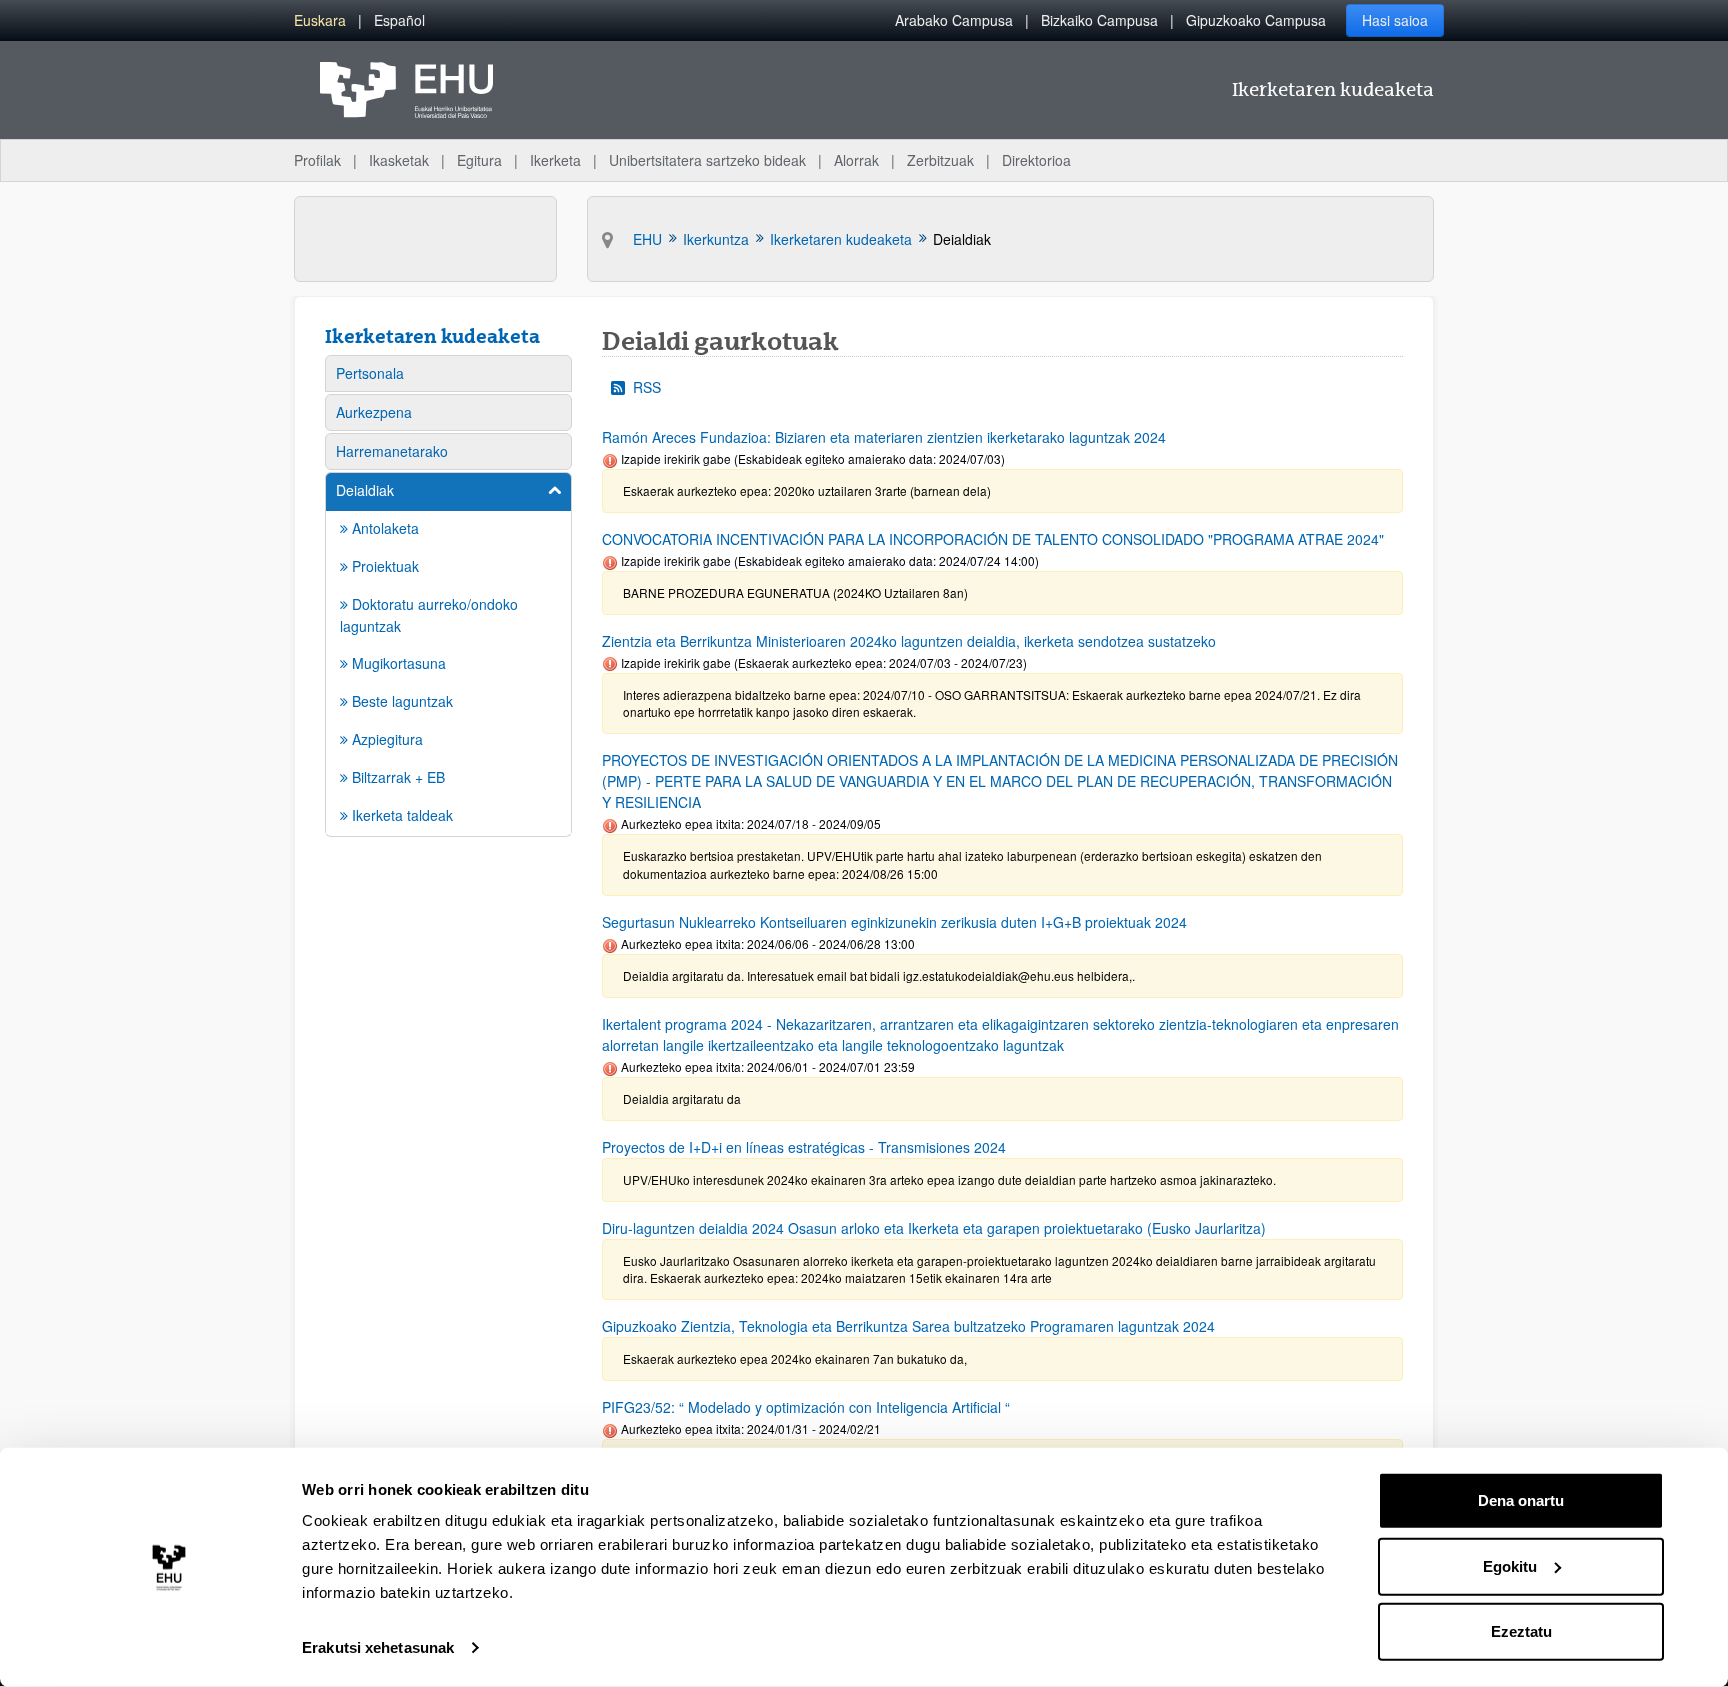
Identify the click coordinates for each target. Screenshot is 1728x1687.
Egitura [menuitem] (479, 160)
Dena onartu (1521, 1500)
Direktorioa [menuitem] (1036, 160)
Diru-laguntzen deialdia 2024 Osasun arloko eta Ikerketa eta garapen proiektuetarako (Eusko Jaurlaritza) (934, 1228)
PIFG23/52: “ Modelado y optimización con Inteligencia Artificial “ (806, 1407)
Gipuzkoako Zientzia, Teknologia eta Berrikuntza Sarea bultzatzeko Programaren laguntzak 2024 (908, 1326)
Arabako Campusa (954, 20)
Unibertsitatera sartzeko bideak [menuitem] (707, 160)
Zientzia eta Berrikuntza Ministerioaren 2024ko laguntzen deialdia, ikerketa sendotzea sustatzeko (909, 641)
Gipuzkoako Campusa (1256, 20)
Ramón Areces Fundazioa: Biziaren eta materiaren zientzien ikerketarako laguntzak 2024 (884, 437)
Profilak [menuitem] (317, 160)
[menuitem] (320, 20)
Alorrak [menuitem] (856, 160)
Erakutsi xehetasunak (378, 1647)
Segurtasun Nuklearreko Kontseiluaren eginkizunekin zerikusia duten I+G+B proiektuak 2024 (894, 922)
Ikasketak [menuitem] (399, 160)
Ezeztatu (1521, 1631)
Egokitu (1510, 1565)
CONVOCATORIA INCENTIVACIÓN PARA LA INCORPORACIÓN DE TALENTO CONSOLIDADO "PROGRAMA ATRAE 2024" (993, 539)
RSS (647, 387)
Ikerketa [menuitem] (555, 160)
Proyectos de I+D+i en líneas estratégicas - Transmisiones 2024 (804, 1147)
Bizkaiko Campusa (1099, 20)
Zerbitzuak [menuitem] (940, 160)
